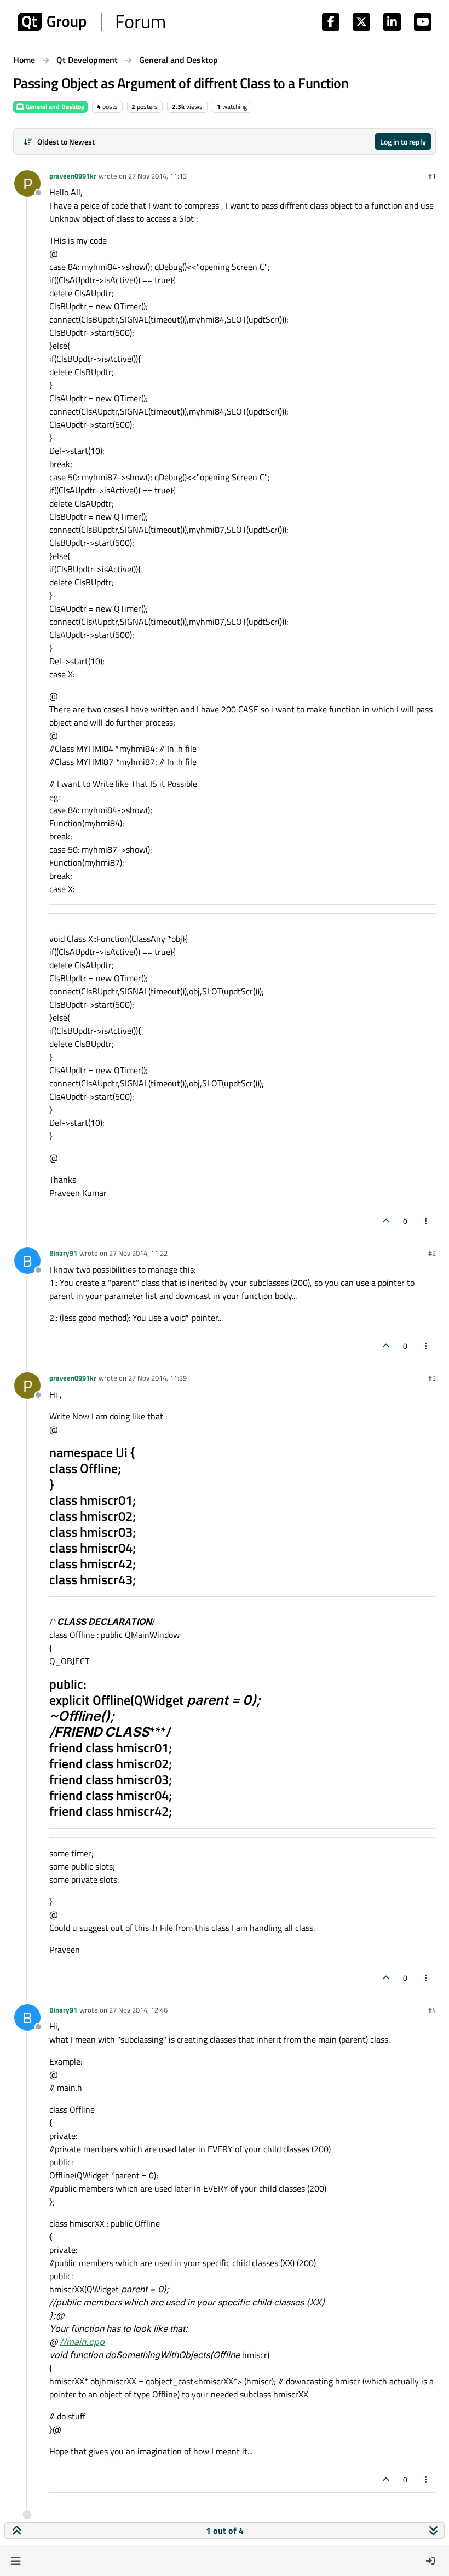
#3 (432, 1378)
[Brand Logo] (91, 22)
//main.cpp (82, 2342)
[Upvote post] (386, 1221)
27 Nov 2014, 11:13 (157, 176)
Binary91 (63, 1253)
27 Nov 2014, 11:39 (157, 1378)
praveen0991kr (73, 176)
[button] (16, 2561)
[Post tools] (427, 1221)
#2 (432, 1253)
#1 (432, 176)
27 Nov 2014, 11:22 (138, 1253)
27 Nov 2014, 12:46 (138, 2010)
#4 (432, 2010)
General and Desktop (54, 107)
